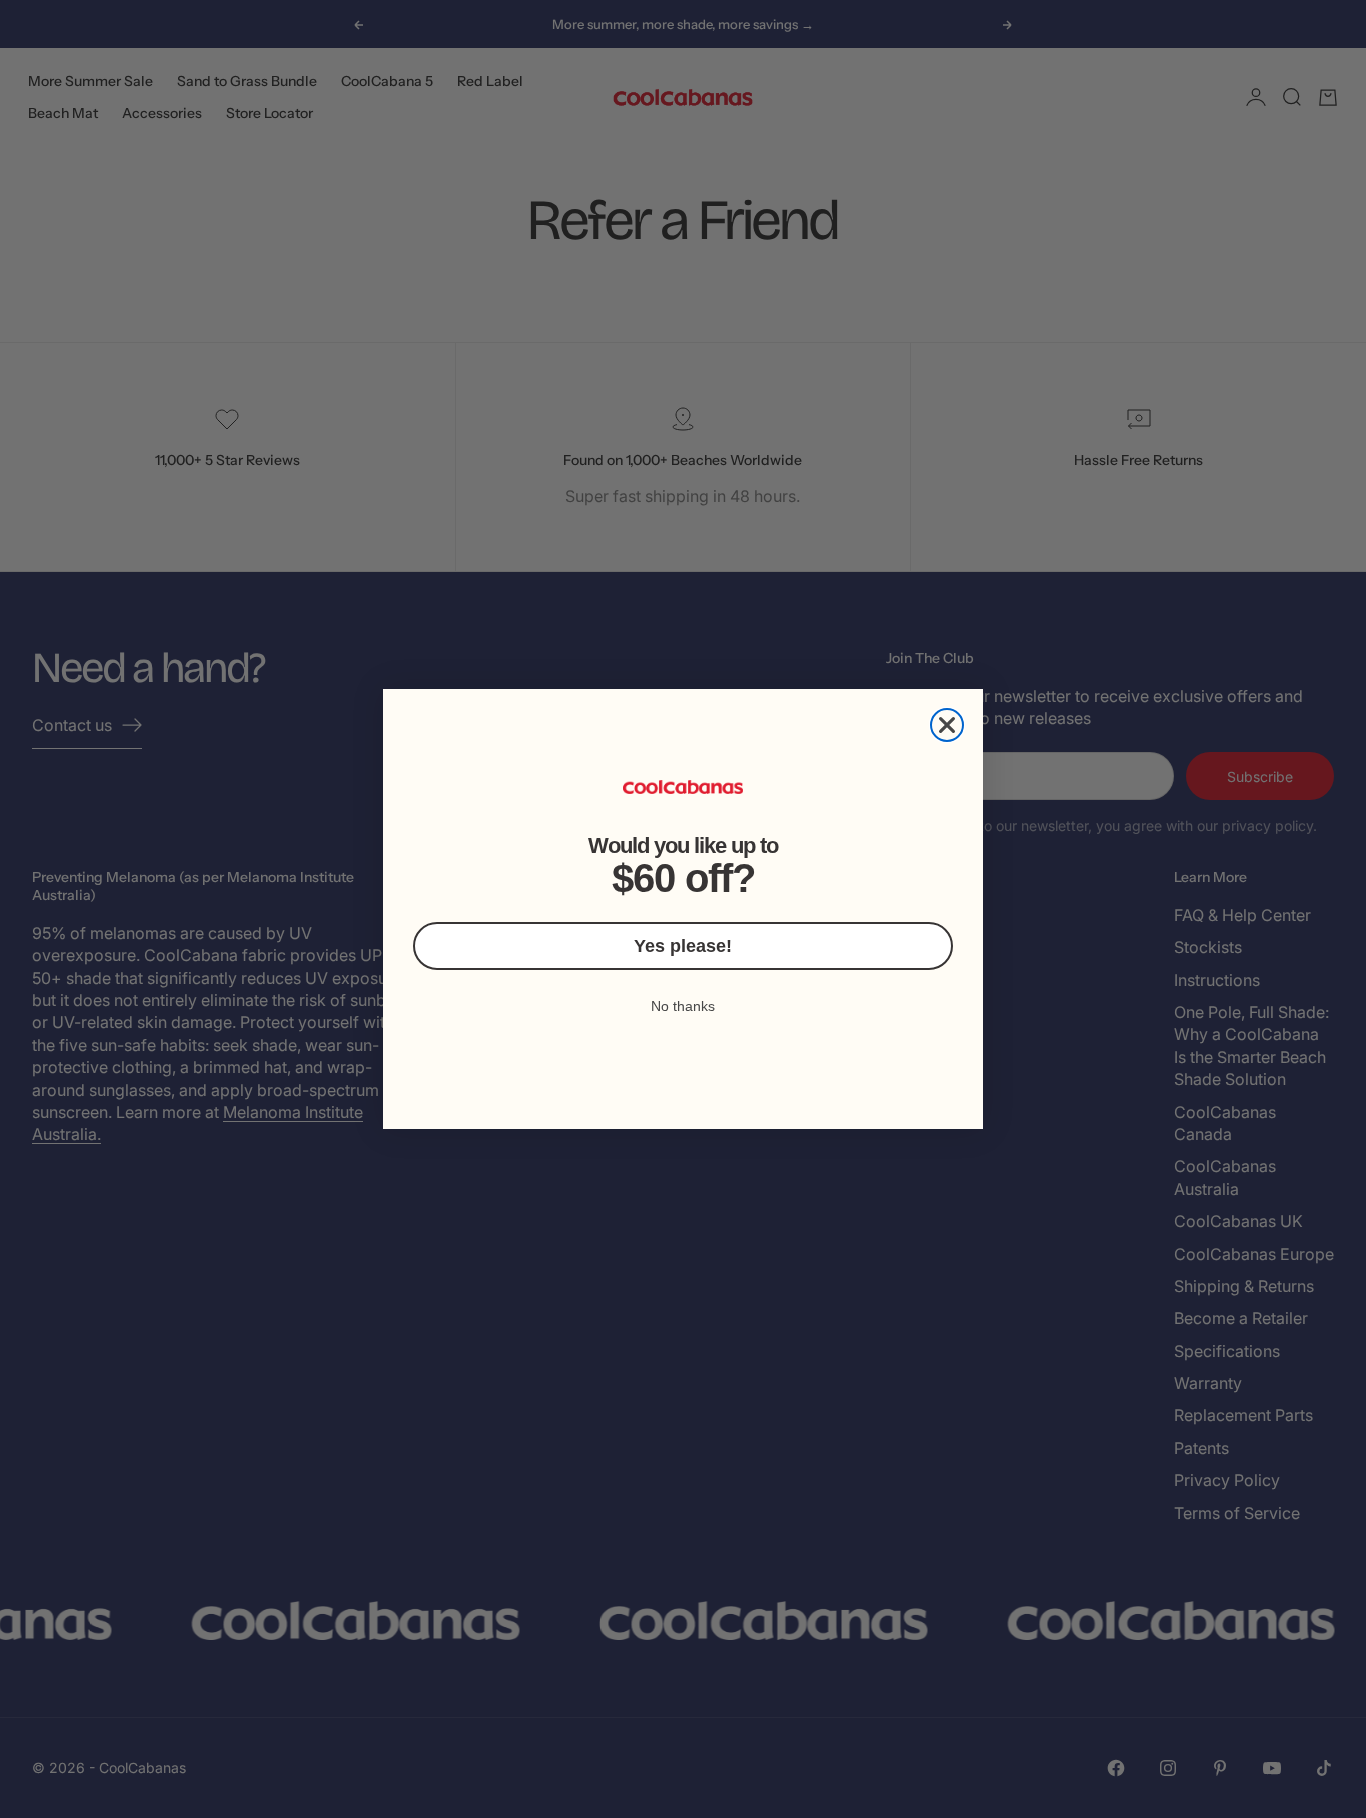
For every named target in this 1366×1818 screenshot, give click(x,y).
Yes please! (683, 946)
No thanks (683, 1006)
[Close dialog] (947, 725)
